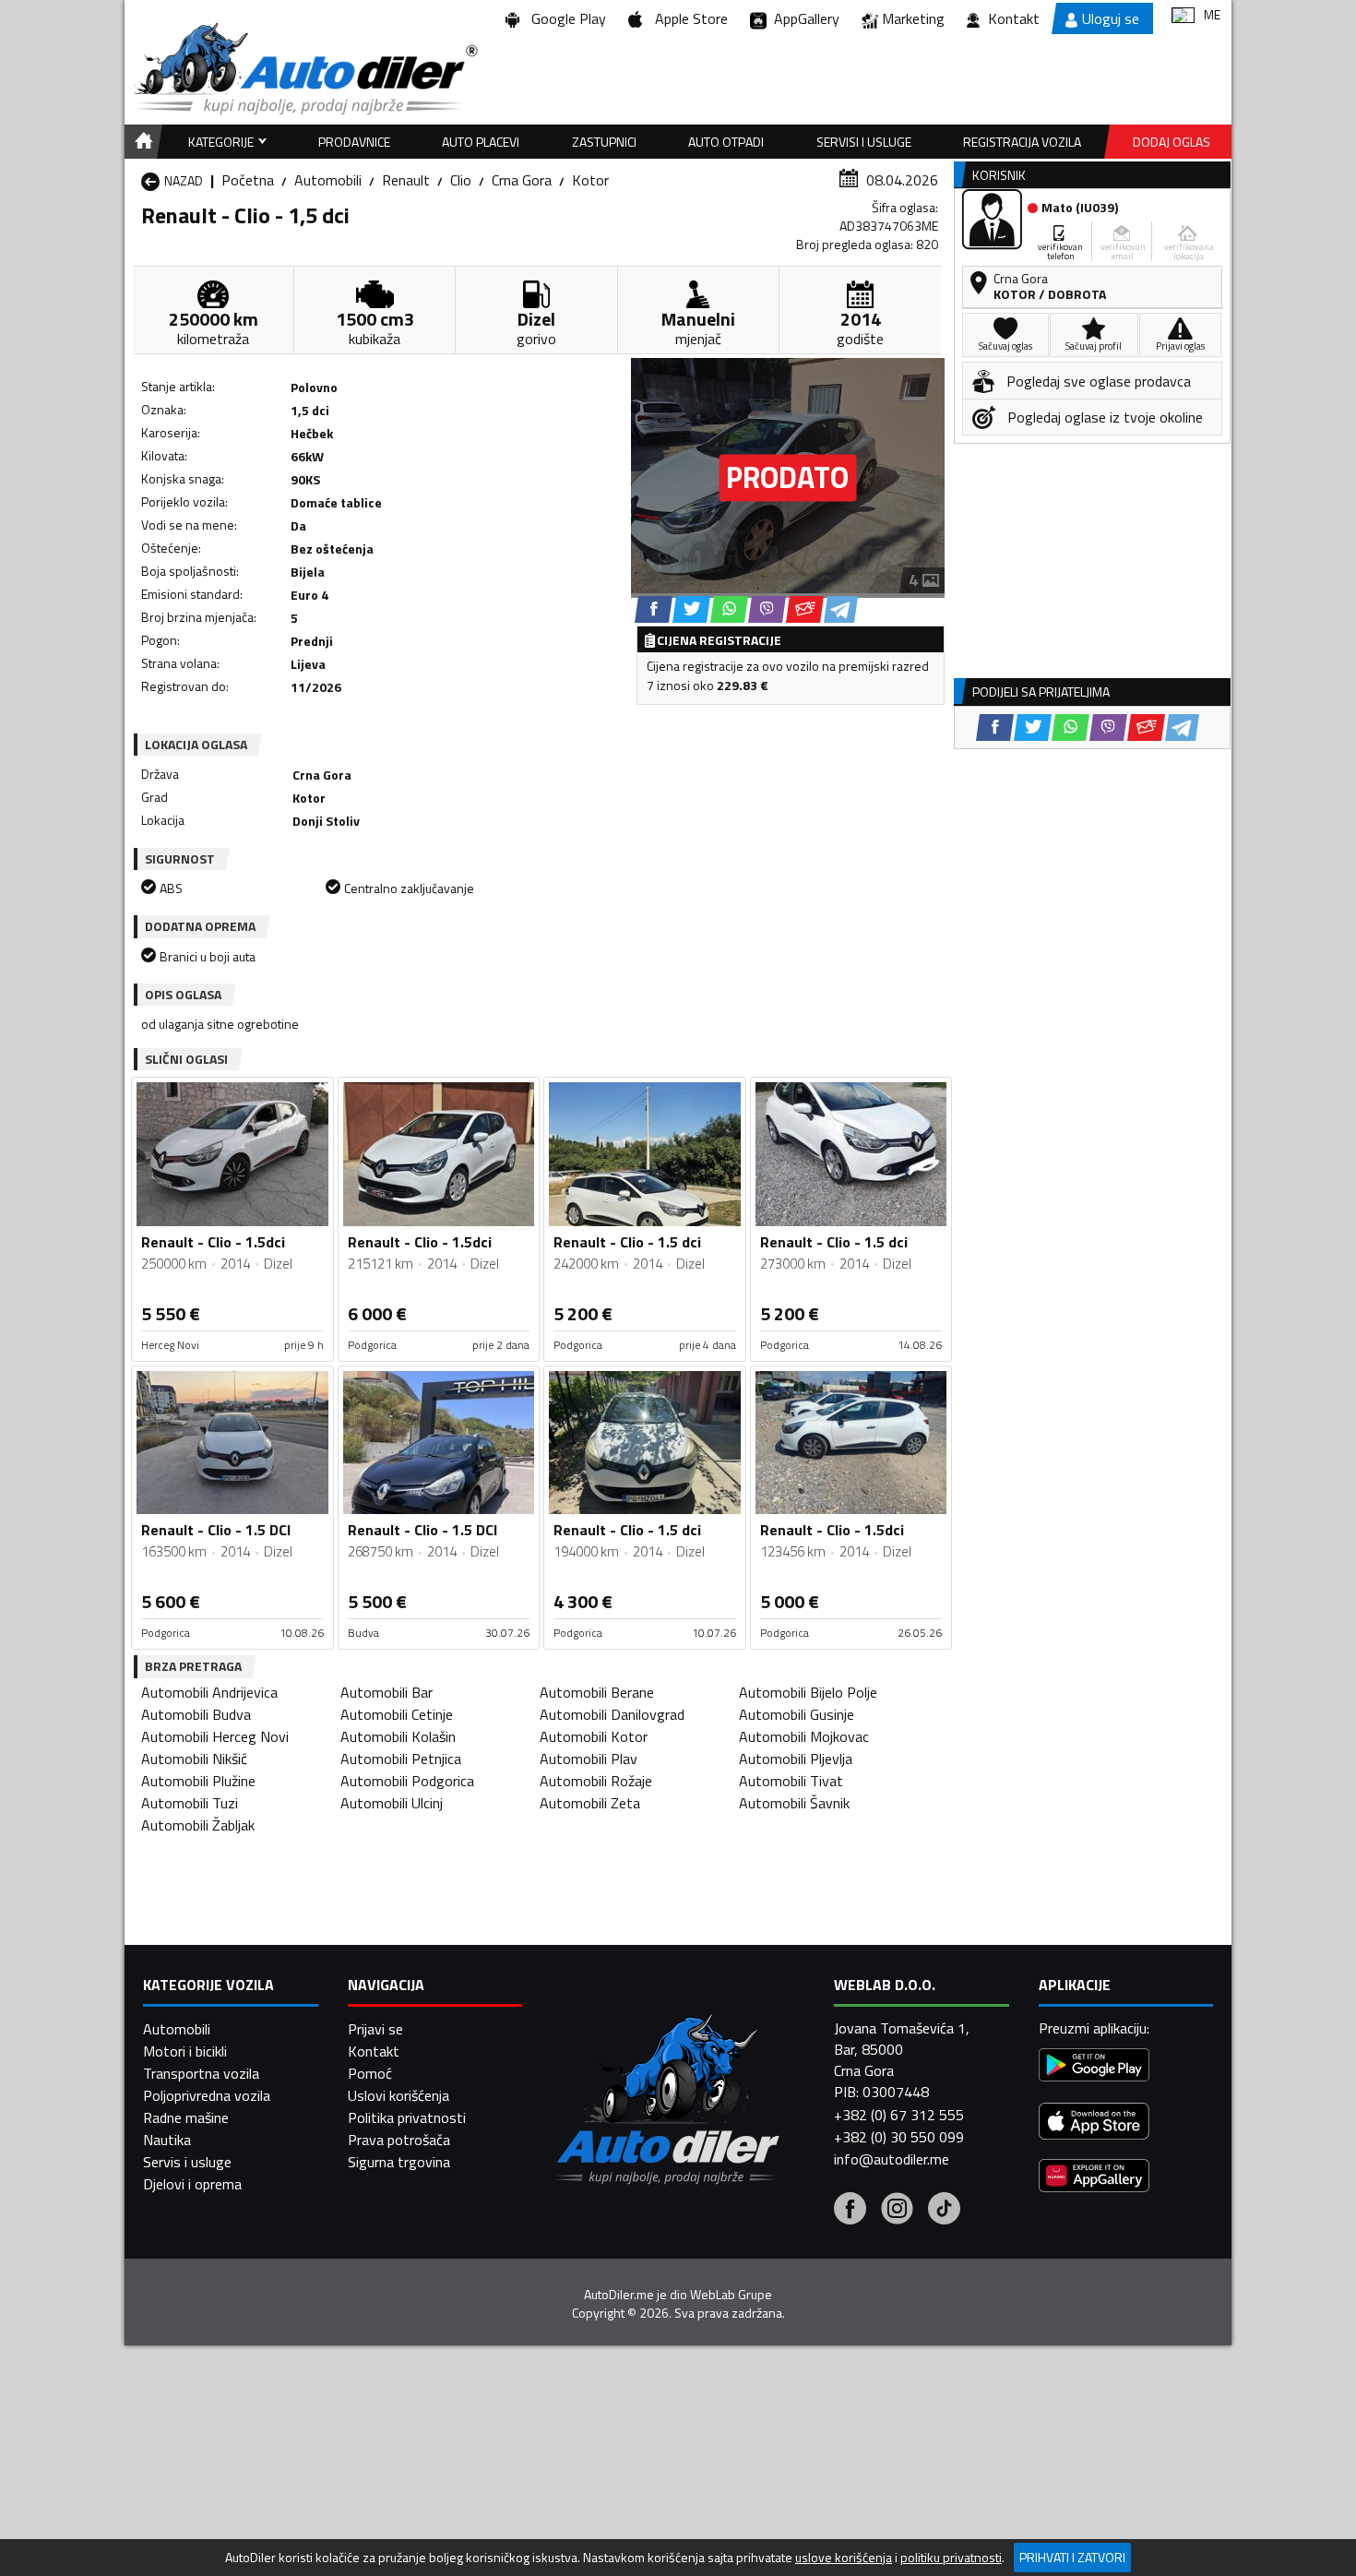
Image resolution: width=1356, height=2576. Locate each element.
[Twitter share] (691, 609)
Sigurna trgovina (399, 2162)
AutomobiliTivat (791, 1781)
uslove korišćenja (844, 2558)
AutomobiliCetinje (397, 1714)
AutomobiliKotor (594, 1736)
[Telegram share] (841, 609)
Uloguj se (1111, 18)
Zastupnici (604, 142)
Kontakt (1014, 18)
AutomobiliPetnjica (401, 1759)
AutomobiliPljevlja (796, 1759)
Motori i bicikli (185, 2051)
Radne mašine (186, 2117)
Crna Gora (522, 180)
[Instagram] (897, 2211)
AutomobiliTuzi (190, 1803)
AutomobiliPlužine (198, 1781)
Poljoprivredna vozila (207, 2095)
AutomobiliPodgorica (407, 1781)
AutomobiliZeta (590, 1803)
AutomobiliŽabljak (198, 1825)
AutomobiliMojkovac (804, 1736)
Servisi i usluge (864, 142)
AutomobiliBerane (597, 1692)
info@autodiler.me (892, 2159)
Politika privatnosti (407, 2117)
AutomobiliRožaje (596, 1781)
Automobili (328, 180)
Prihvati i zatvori (1072, 2557)
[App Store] (1094, 2123)
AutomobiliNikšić (194, 1759)
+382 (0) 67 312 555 (899, 2115)
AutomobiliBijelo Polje (808, 1692)
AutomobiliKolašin (398, 1736)
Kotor (590, 180)
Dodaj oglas (1172, 142)
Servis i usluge (187, 2162)
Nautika (167, 2140)
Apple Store (688, 18)
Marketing (913, 18)
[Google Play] (1094, 2067)
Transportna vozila (201, 2073)
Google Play (565, 18)
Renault (406, 180)
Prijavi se (375, 2029)
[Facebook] (850, 2211)
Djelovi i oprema (192, 2184)
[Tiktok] (944, 2211)
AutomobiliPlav (589, 1759)
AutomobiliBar (387, 1692)
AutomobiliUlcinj (392, 1803)
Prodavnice (354, 142)
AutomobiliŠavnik (794, 1803)
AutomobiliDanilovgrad (612, 1714)
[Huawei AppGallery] (1094, 2178)
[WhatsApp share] (729, 609)
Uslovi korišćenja (398, 2095)
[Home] (141, 142)
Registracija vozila (1022, 142)
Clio (461, 180)
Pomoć (370, 2073)
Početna (248, 180)
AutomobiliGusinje (797, 1714)
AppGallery (803, 18)
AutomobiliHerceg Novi (215, 1736)
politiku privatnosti (951, 2558)
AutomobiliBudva (196, 1714)
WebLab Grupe (731, 2295)
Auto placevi (481, 142)
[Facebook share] (654, 609)
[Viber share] (767, 609)
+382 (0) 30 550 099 (899, 2137)
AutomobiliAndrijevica (209, 1692)
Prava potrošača (399, 2140)
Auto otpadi (726, 142)
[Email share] (805, 609)
